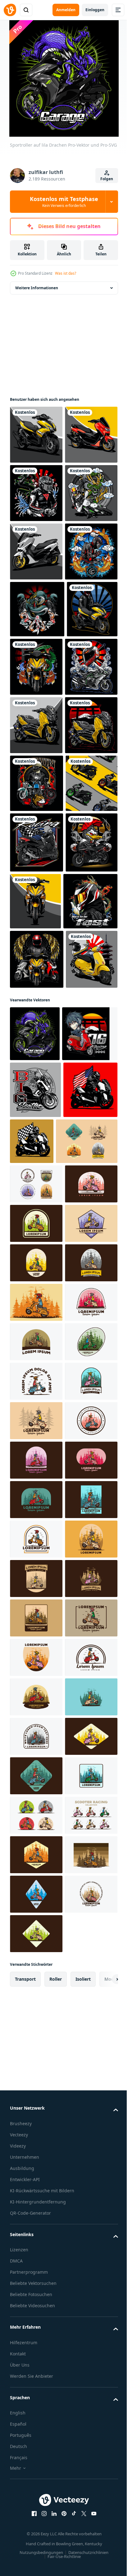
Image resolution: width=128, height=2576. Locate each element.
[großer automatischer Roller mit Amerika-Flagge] (37, 1672)
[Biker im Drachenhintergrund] (37, 1312)
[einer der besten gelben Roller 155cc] (36, 435)
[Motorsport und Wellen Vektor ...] (36, 900)
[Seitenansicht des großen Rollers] (35, 1615)
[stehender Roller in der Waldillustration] (41, 1723)
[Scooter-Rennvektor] (37, 1192)
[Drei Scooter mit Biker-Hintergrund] (37, 1370)
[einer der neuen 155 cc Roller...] (36, 493)
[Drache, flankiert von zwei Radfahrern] (37, 784)
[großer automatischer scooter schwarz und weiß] (88, 1666)
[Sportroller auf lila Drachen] (35, 1503)
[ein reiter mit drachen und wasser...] (36, 551)
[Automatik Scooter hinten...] (36, 1429)
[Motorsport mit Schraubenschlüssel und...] (36, 1253)
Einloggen (95, 10)
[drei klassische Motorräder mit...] (37, 1075)
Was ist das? (66, 273)
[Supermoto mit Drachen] (36, 610)
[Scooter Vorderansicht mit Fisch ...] (89, 842)
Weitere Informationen (37, 288)
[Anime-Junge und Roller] (38, 1559)
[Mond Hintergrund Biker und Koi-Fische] (36, 727)
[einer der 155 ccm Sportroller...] (90, 1251)
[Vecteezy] (10, 10)
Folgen (107, 179)
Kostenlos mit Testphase (64, 202)
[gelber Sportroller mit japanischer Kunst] (35, 841)
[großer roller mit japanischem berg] (36, 1017)
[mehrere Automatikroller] (36, 1133)
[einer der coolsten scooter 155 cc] (36, 668)
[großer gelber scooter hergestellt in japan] (36, 959)
